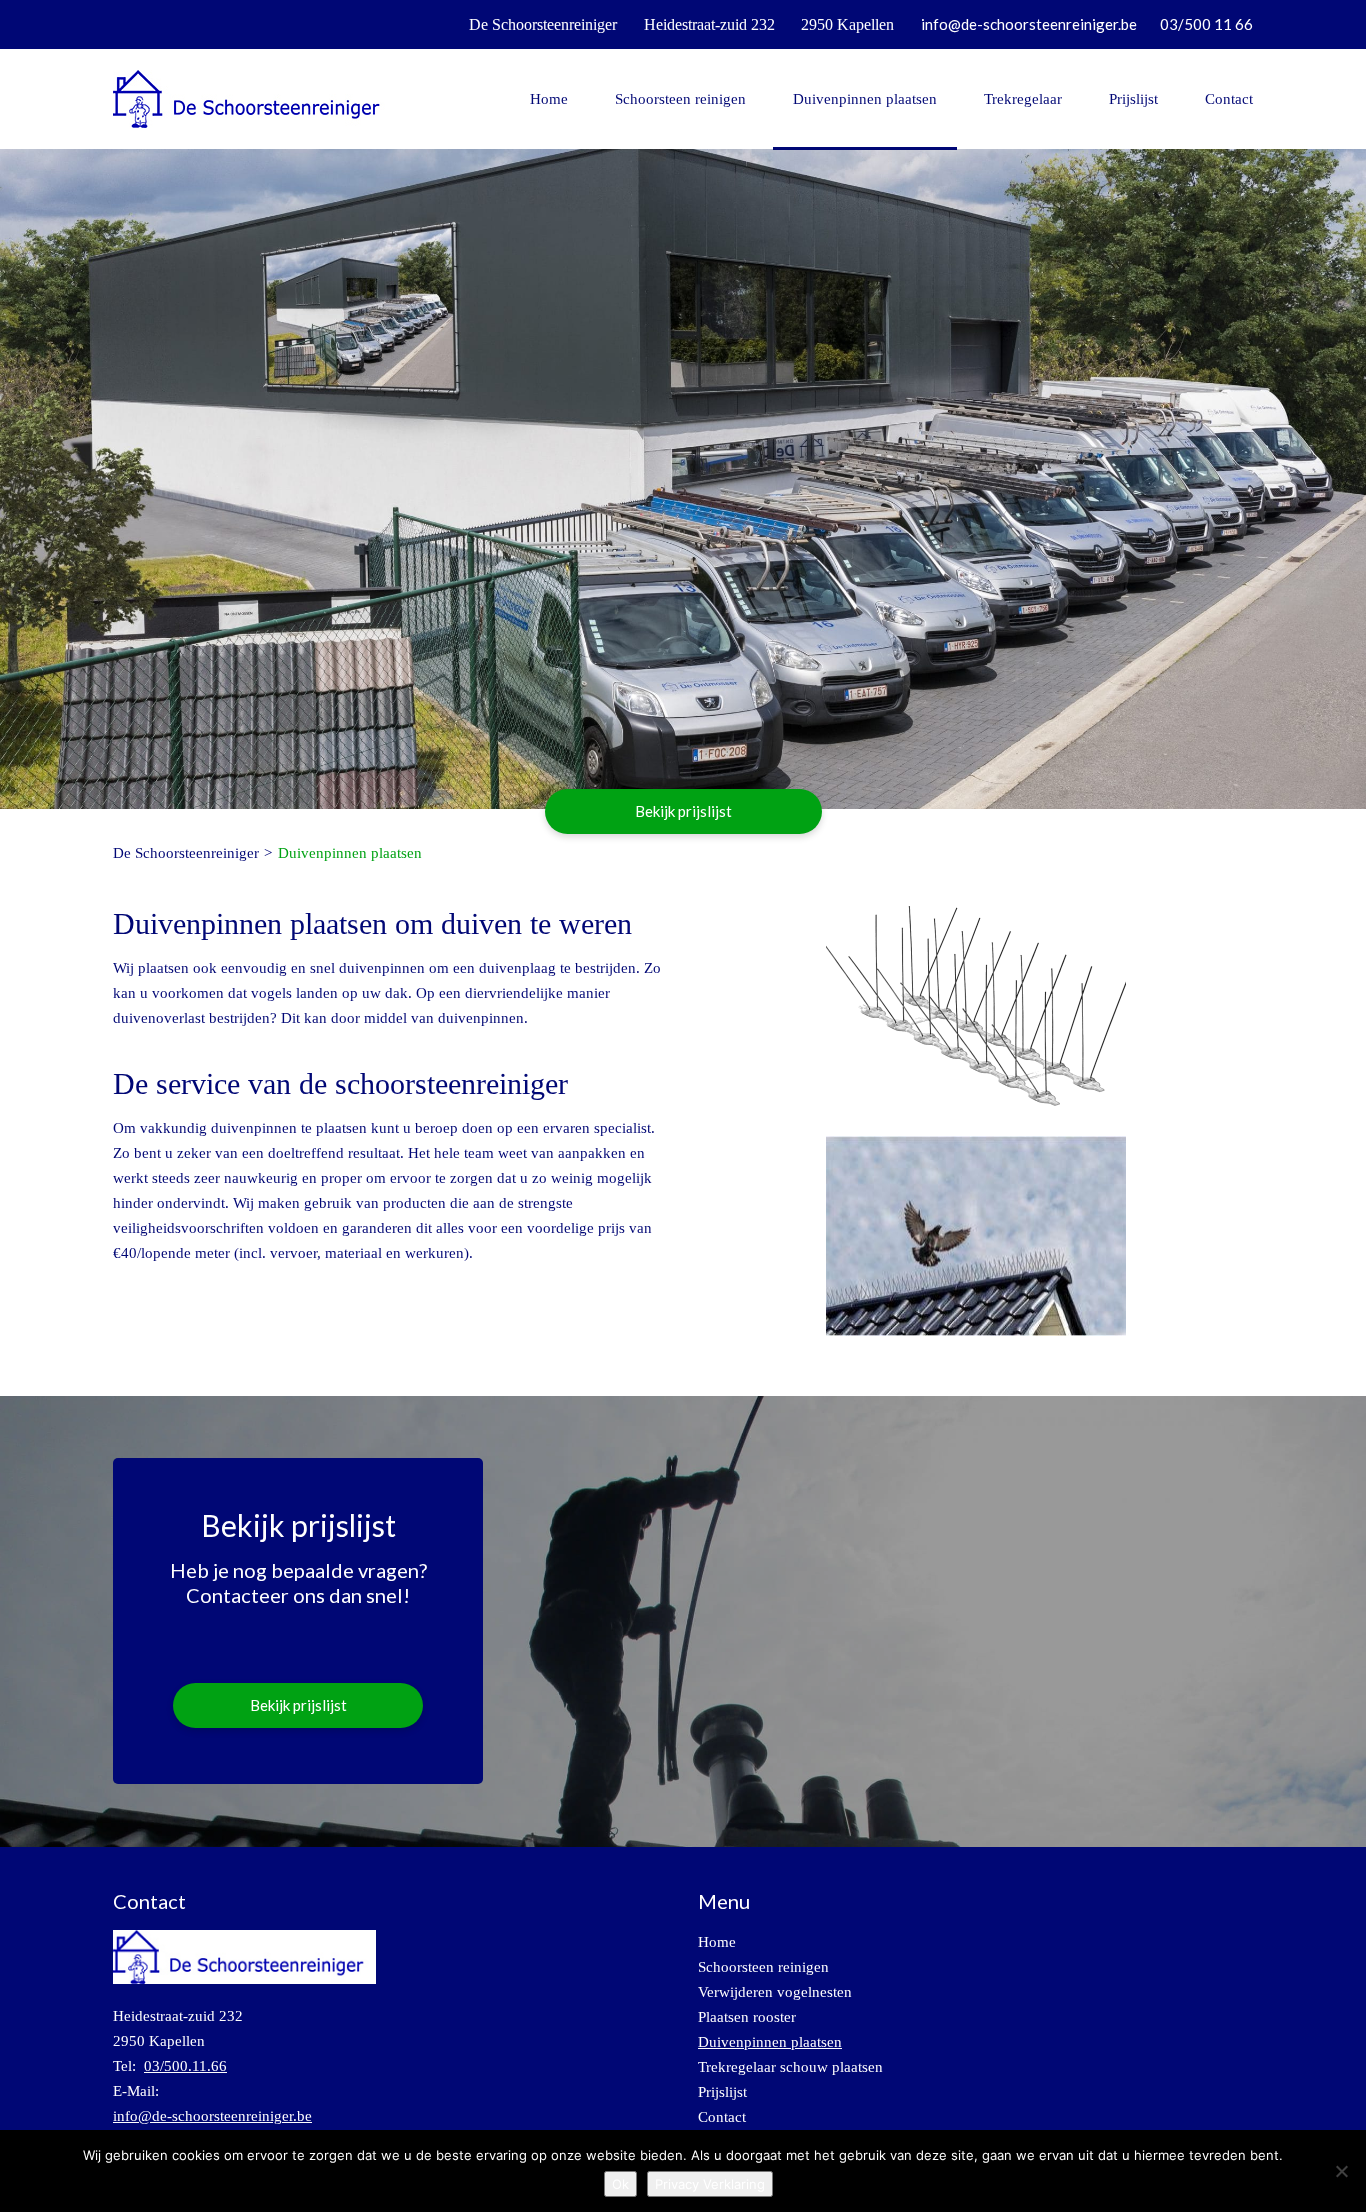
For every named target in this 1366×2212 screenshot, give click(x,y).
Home (549, 99)
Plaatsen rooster (747, 2017)
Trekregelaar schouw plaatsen (790, 2067)
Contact (1229, 99)
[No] (1341, 2171)
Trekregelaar (1023, 99)
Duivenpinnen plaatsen (865, 99)
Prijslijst (1133, 99)
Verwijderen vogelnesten (775, 1992)
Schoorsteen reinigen (680, 99)
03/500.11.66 (185, 2066)
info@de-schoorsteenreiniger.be (1029, 24)
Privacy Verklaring (710, 2184)
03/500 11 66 (1206, 24)
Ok (620, 2184)
